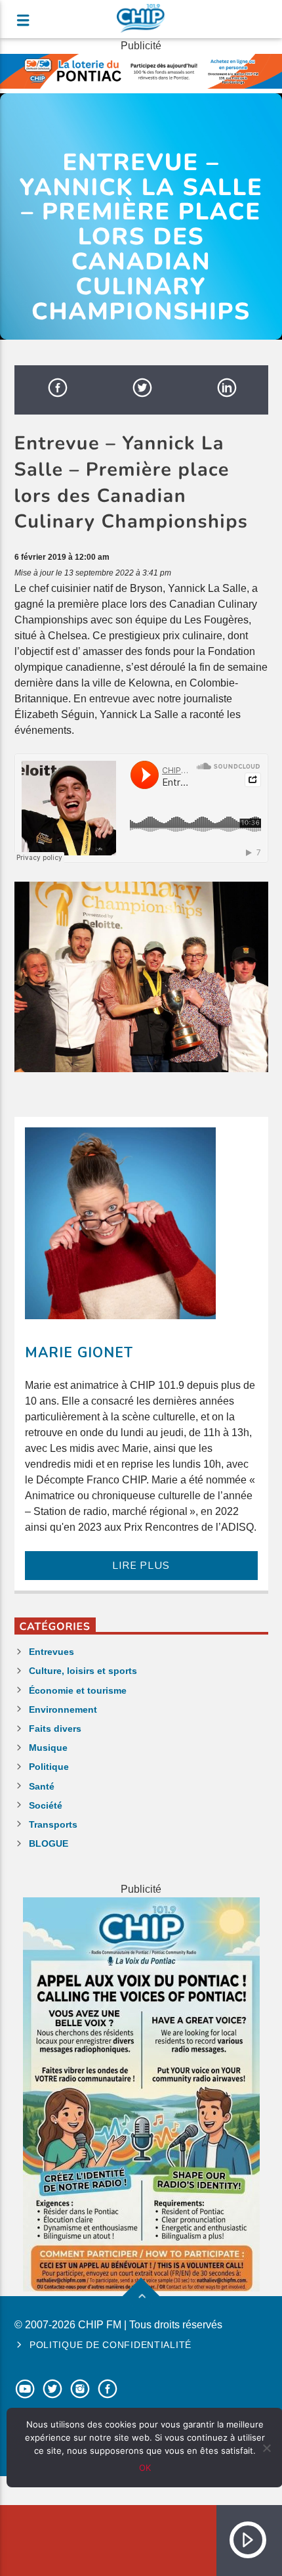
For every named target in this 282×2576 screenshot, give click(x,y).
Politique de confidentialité (111, 2345)
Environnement (63, 1709)
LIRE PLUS (141, 1566)
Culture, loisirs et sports (83, 1671)
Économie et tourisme (78, 1690)
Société (46, 1805)
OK (145, 2468)
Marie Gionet (79, 1353)
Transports (53, 1824)
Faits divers (55, 1729)
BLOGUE (49, 1843)
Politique (49, 1767)
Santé (42, 1786)
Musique (48, 1748)
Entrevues (51, 1652)
